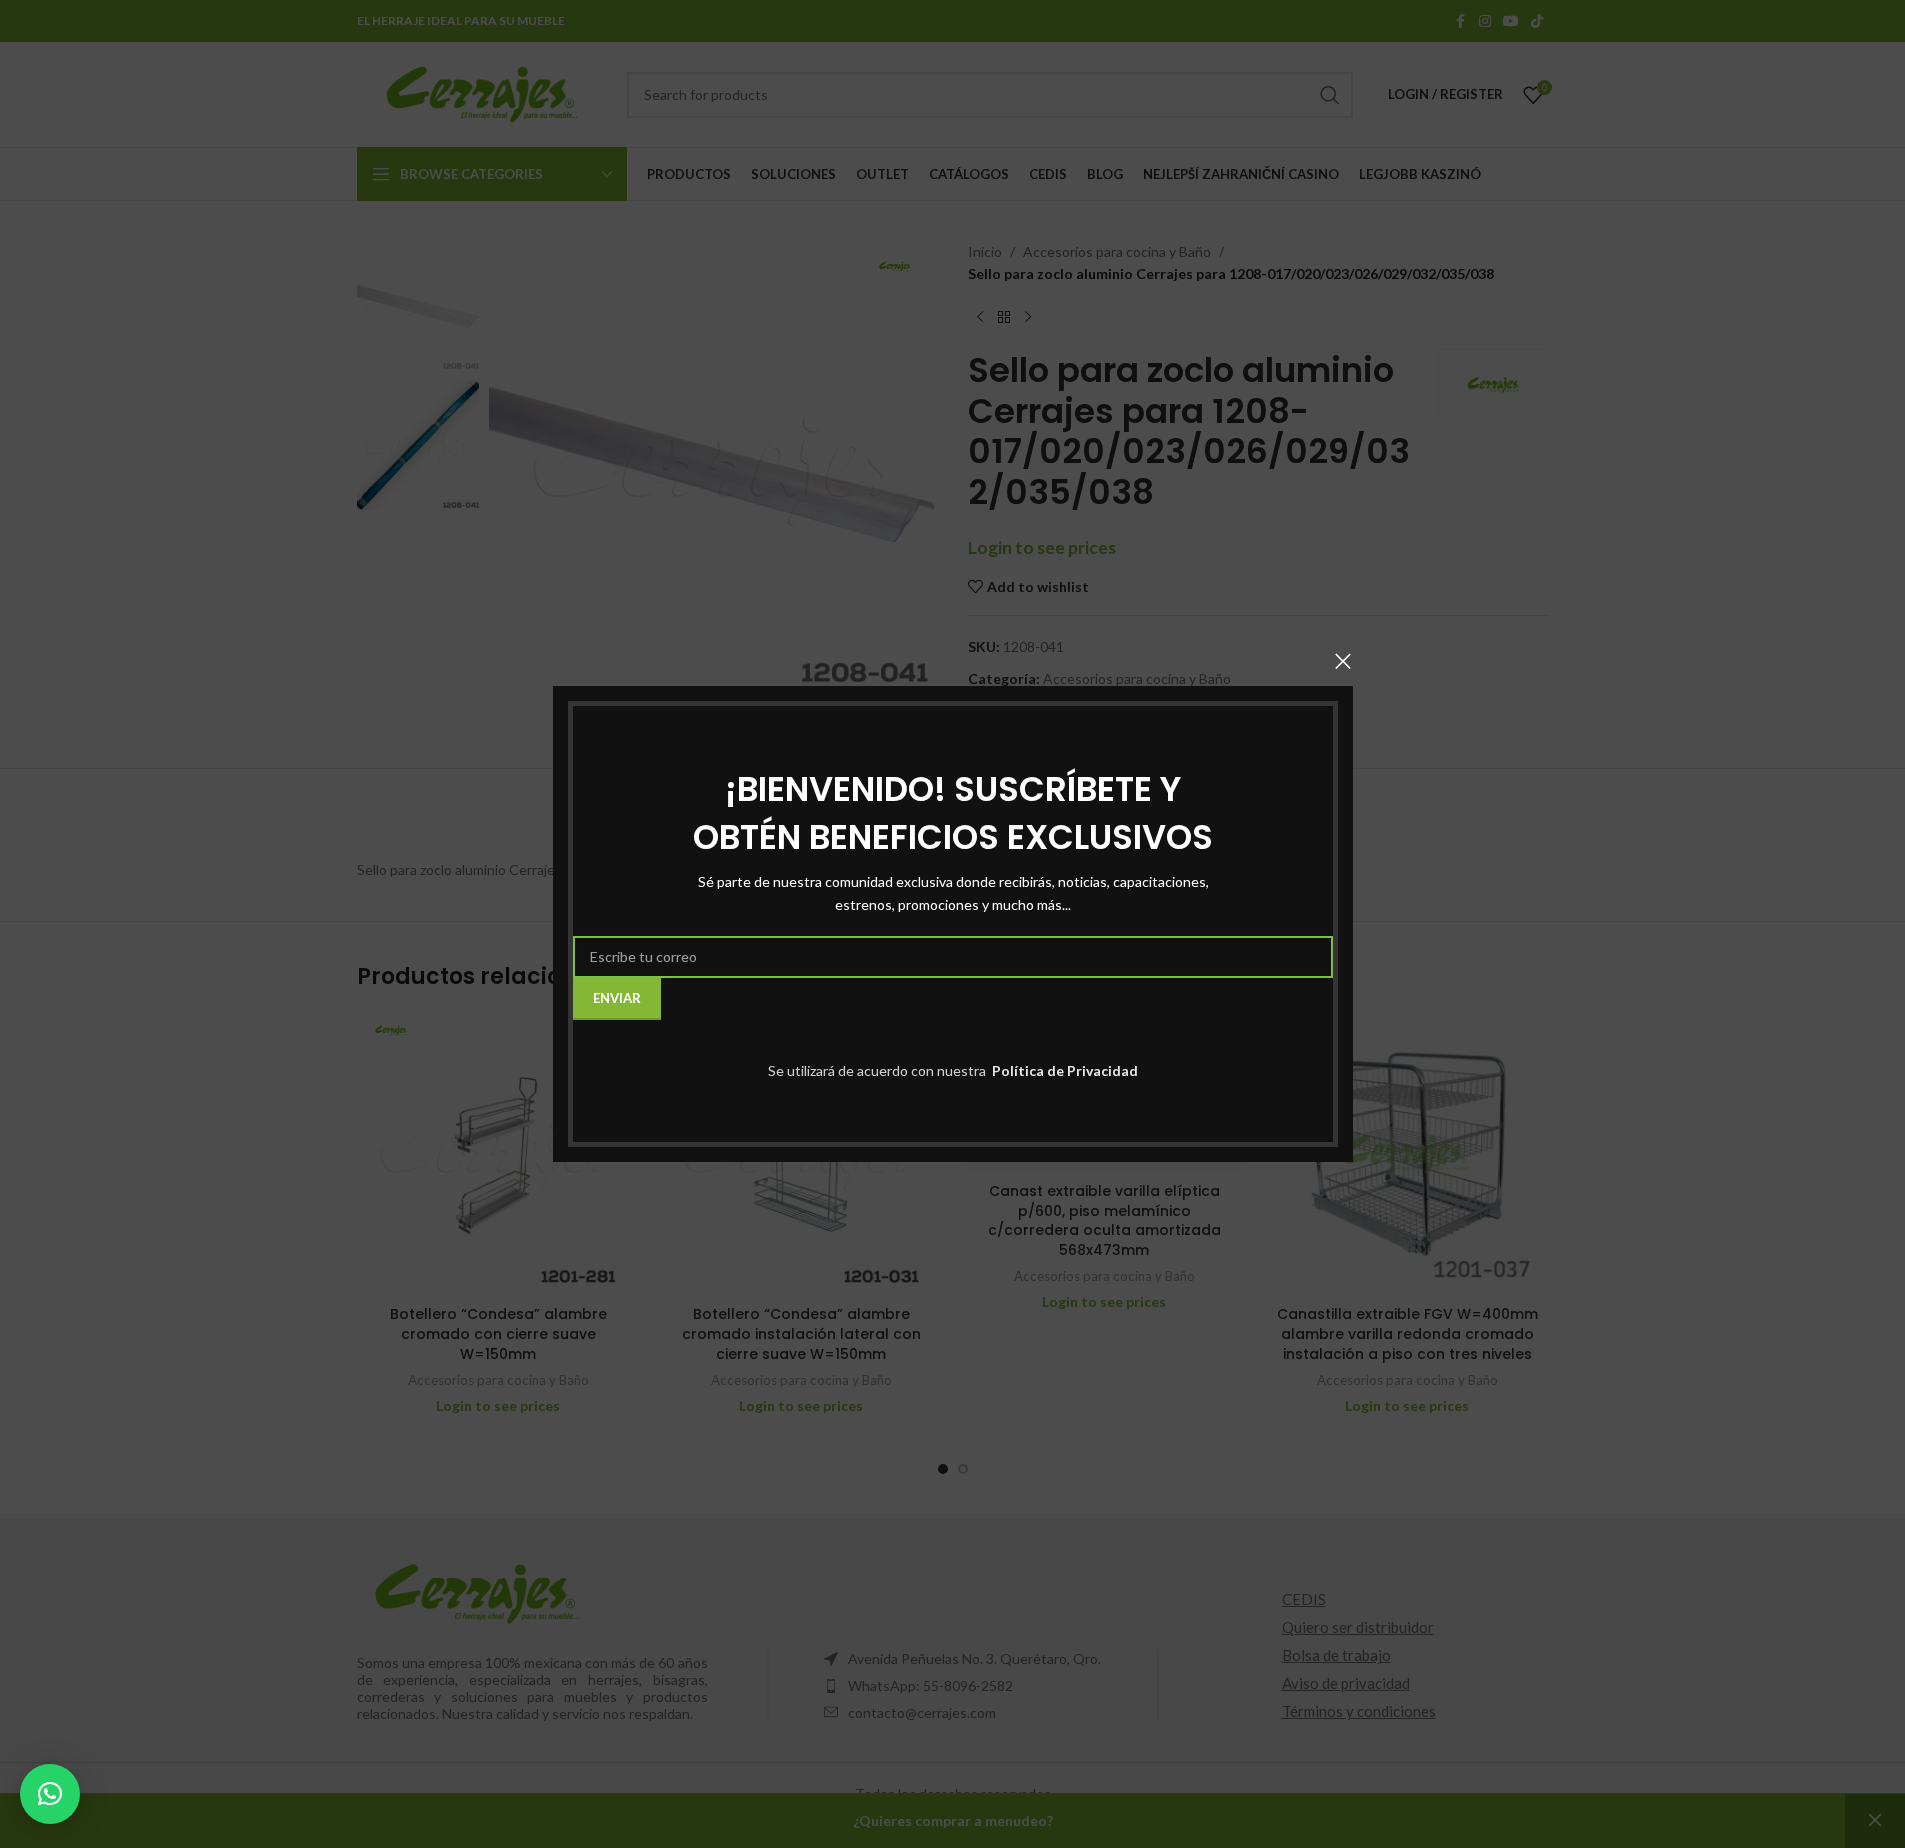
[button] (50, 1794)
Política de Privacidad (1063, 1070)
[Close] (1343, 661)
